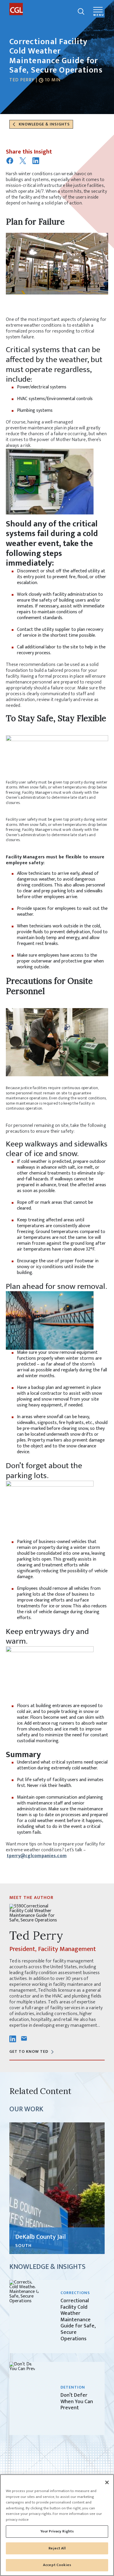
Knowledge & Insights (44, 124)
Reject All (57, 2548)
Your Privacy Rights (57, 2531)
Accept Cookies (57, 2565)
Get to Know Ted (29, 2051)
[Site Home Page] (42, 9)
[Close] (107, 2482)
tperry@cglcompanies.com (37, 1856)
